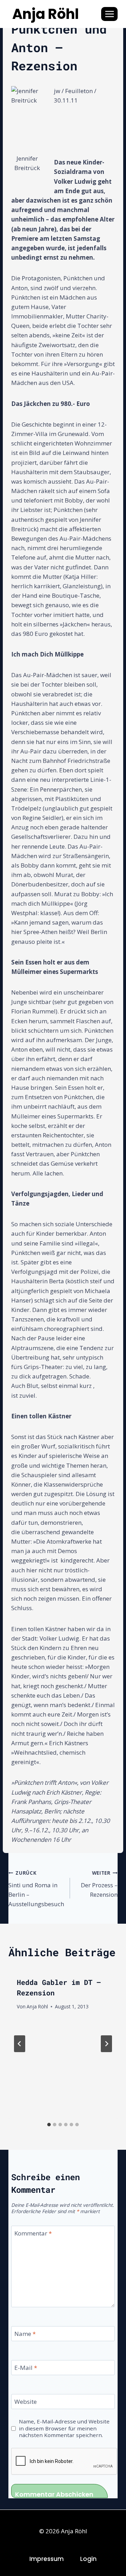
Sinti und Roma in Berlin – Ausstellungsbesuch (36, 1889)
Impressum (47, 2559)
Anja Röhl (37, 2006)
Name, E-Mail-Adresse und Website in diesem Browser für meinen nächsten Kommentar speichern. (64, 2428)
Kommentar (33, 2233)
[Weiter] (106, 2044)
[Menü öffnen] (109, 14)
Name (25, 2334)
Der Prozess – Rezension (99, 1884)
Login (88, 2559)
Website (26, 2402)
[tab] (49, 2125)
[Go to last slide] (20, 2044)
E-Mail (26, 2368)
